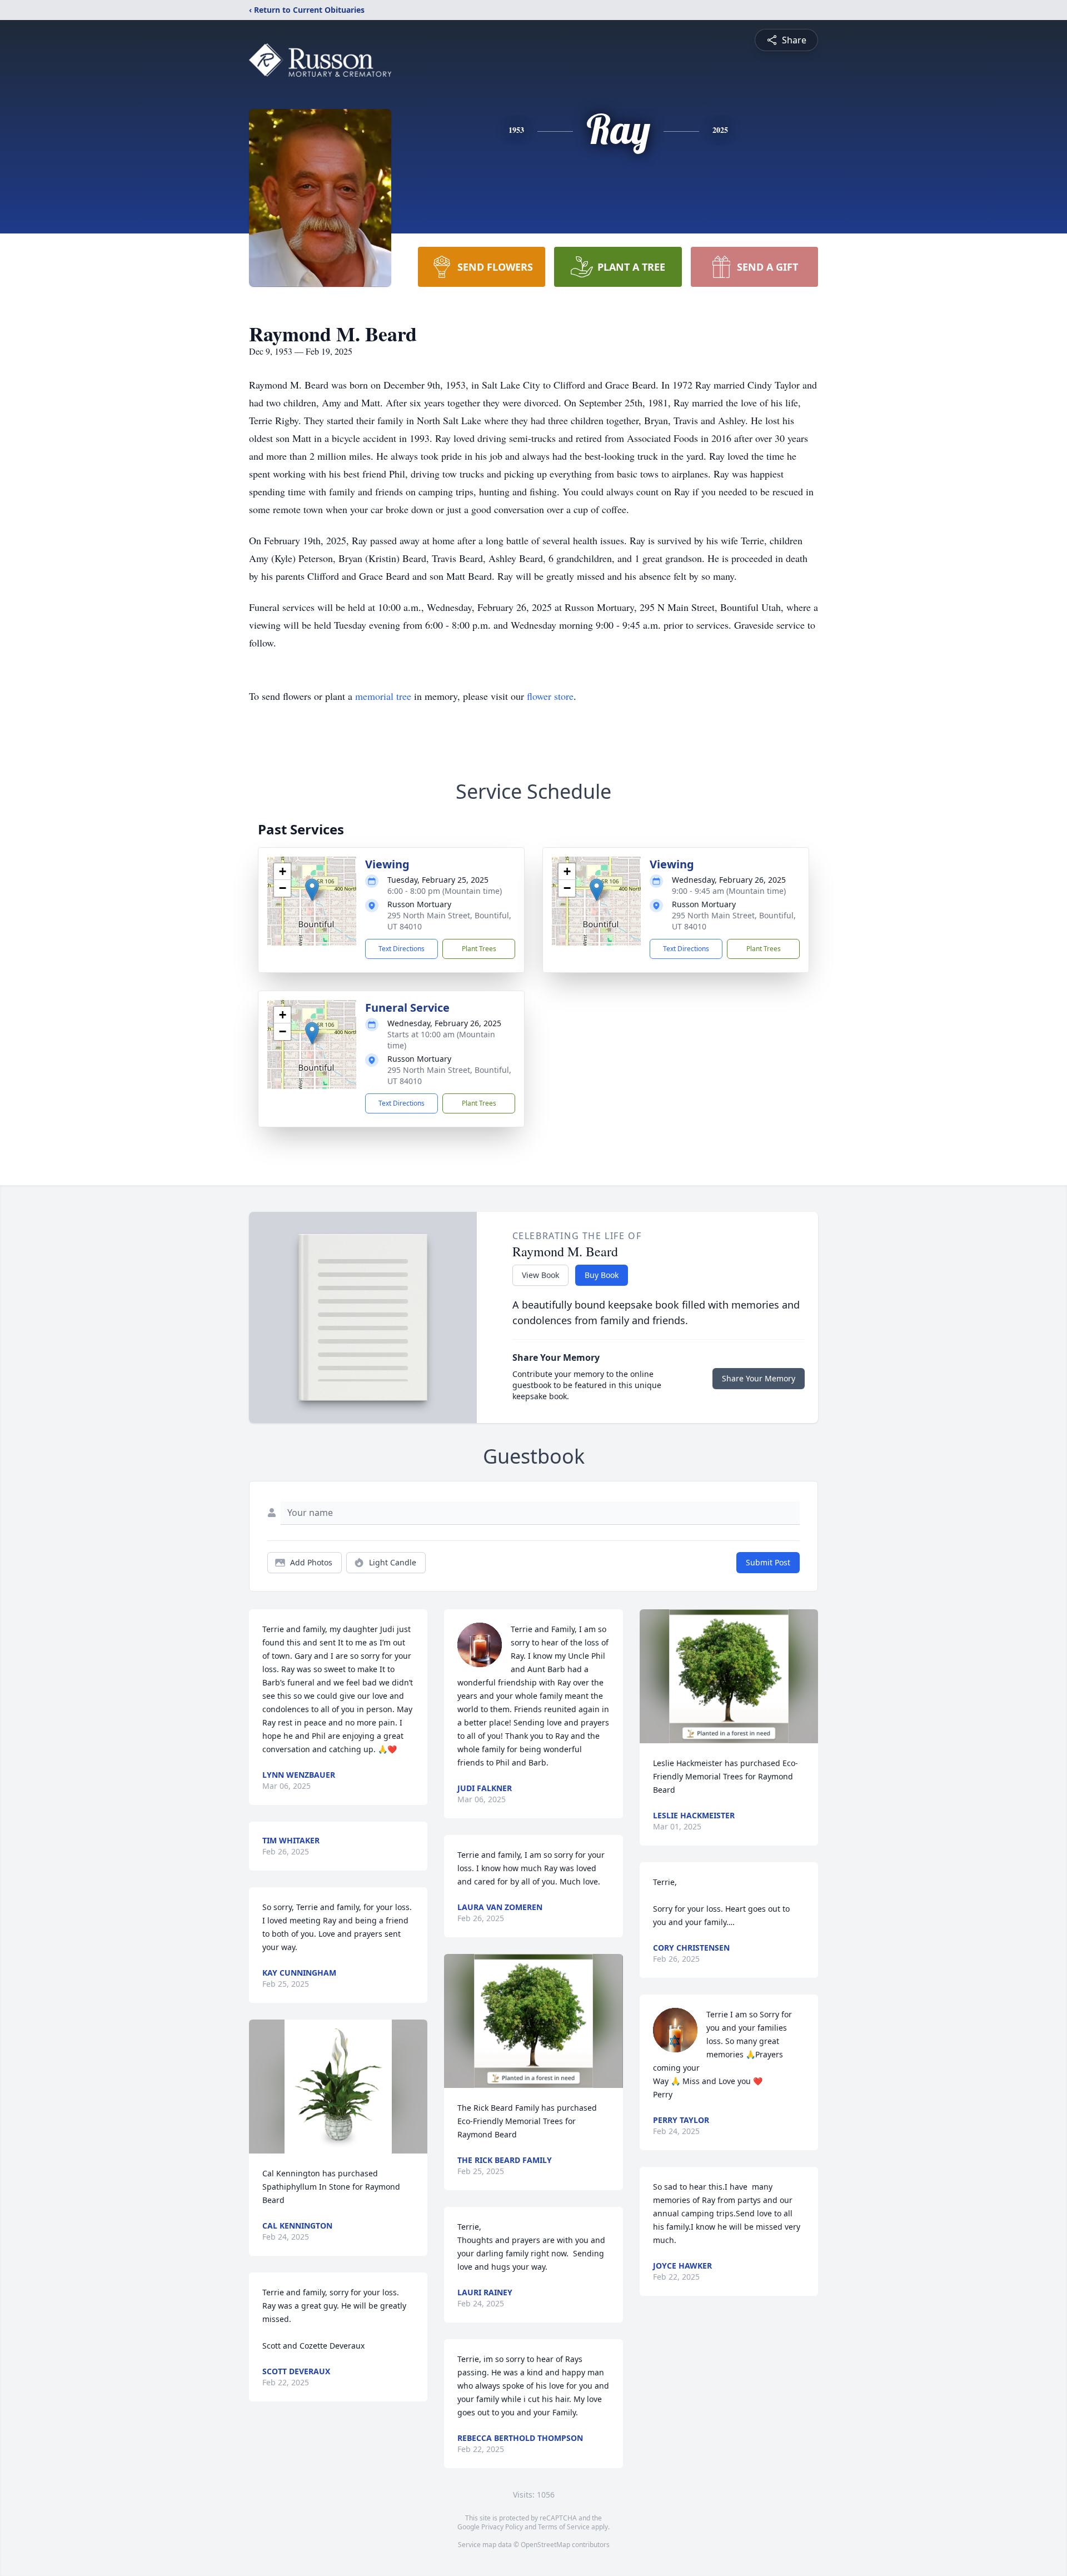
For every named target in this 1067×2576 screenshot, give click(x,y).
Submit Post (768, 1562)
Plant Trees (479, 949)
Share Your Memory (759, 1378)
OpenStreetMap (545, 2545)
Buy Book (602, 1275)
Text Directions (402, 949)
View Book (540, 1275)
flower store (550, 696)
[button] (312, 890)
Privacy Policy (502, 2527)
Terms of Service (564, 2527)
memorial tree (383, 696)
